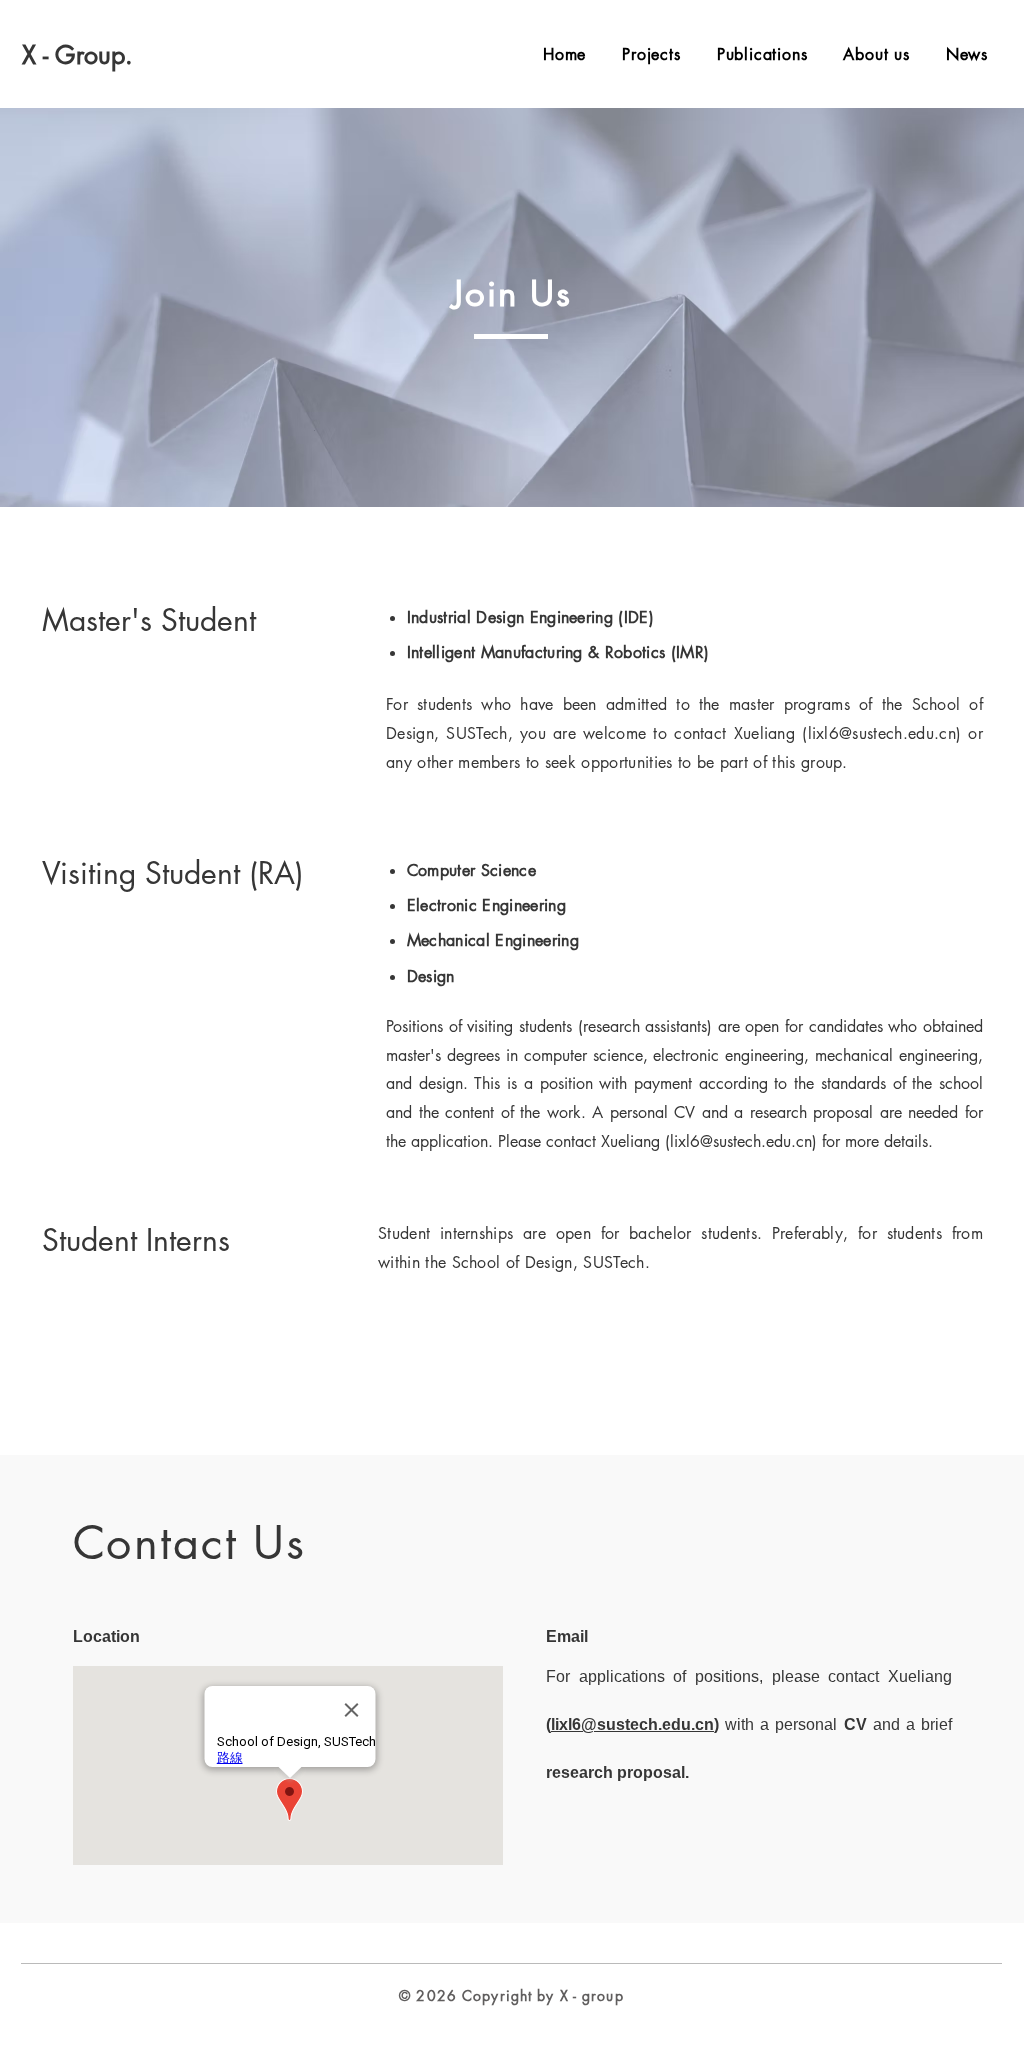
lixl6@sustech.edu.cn (882, 733)
